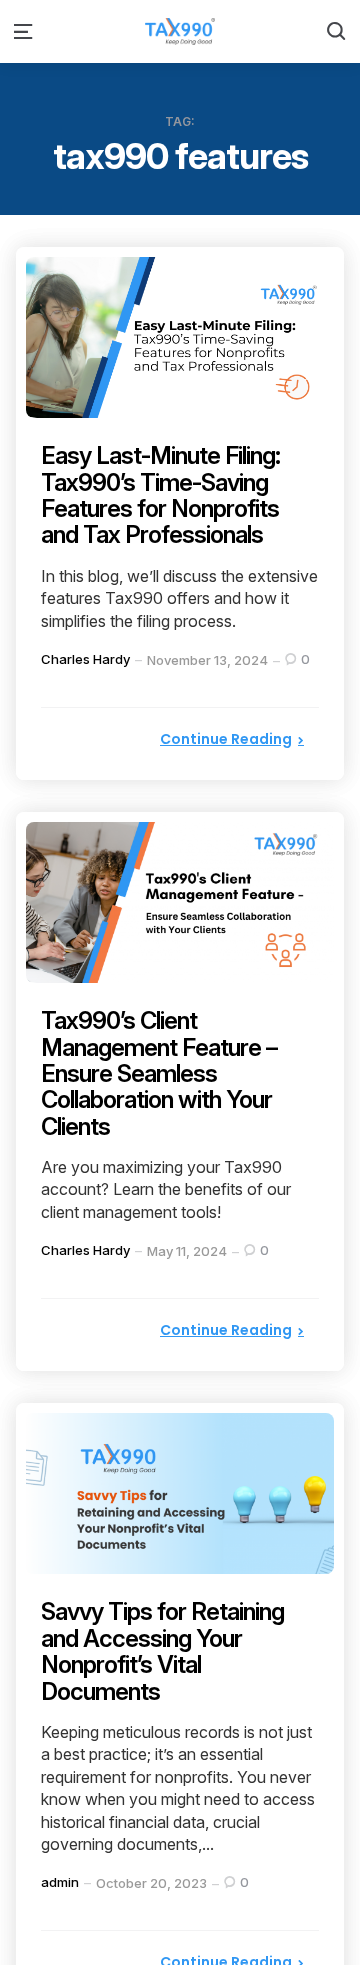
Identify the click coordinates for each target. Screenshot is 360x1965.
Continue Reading (226, 739)
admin (60, 1882)
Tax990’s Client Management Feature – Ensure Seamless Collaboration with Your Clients (159, 1073)
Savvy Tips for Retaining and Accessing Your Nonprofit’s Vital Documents (162, 1651)
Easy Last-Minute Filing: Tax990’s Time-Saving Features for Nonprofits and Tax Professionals (161, 495)
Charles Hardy (85, 659)
